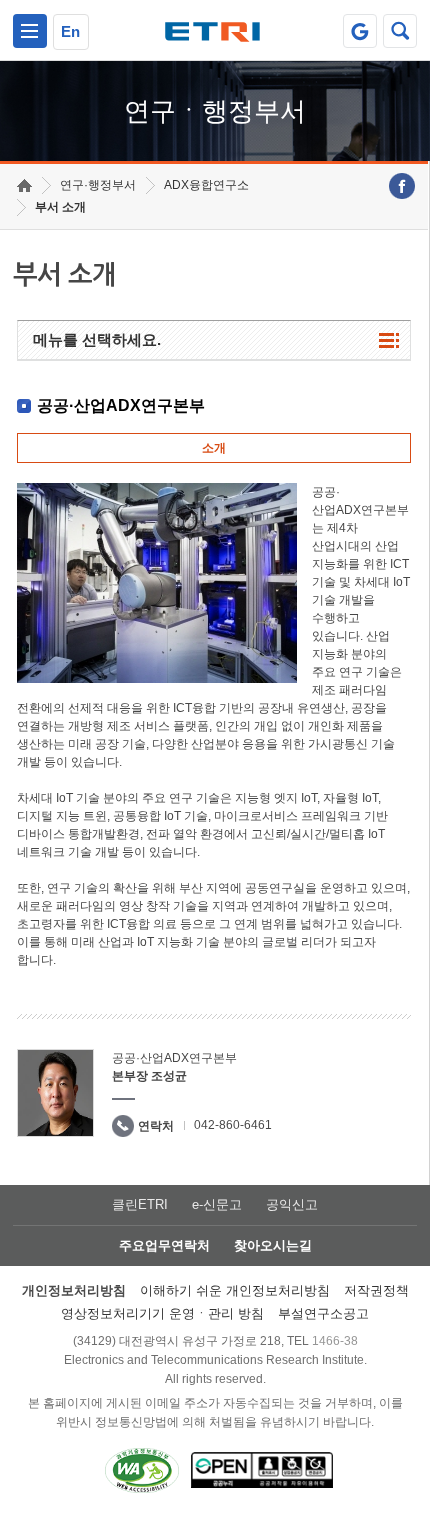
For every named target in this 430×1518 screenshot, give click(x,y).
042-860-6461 (233, 1125)
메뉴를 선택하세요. (97, 339)
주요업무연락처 (164, 1245)
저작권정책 (376, 1290)
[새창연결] (402, 186)
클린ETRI (140, 1204)
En (70, 31)
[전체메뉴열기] (30, 31)
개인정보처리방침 (74, 1290)
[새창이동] (360, 31)
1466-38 (335, 1341)
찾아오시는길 (273, 1245)
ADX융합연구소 (206, 185)
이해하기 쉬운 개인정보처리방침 (235, 1290)
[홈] (24, 185)
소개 (214, 448)
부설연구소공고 (323, 1313)
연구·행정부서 (98, 185)
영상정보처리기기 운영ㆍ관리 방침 (162, 1313)
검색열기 (400, 31)
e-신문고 (217, 1204)
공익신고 (292, 1204)
